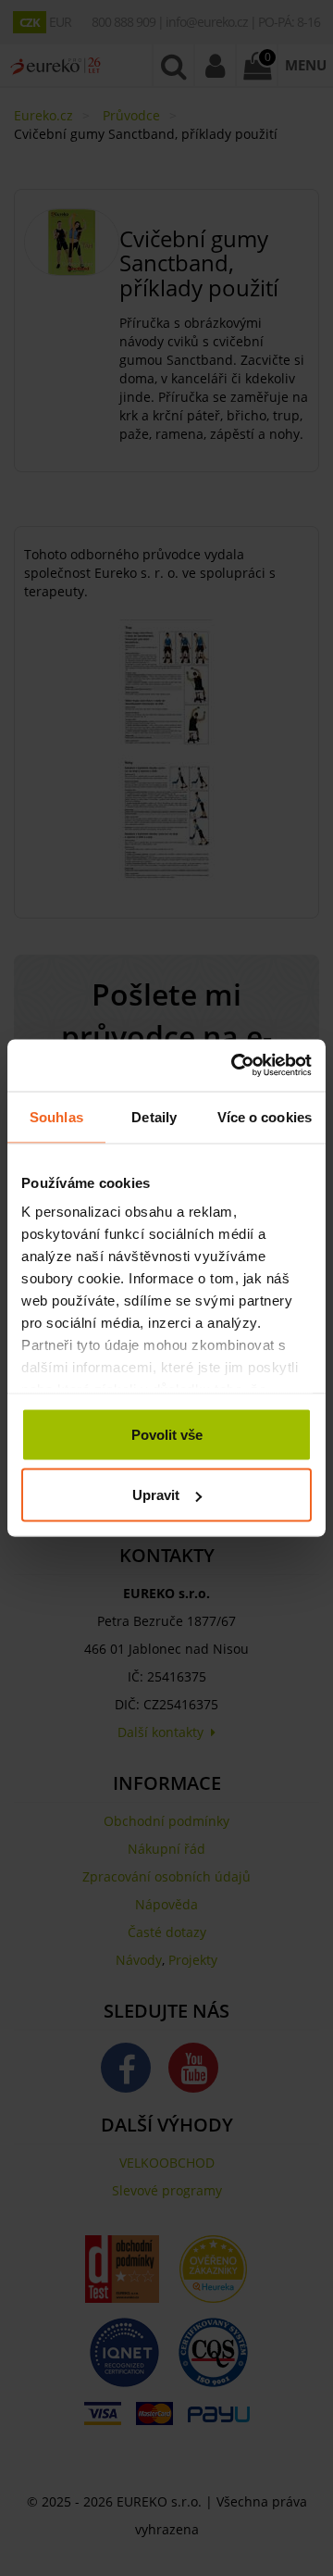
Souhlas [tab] (56, 1116)
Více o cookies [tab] (265, 1116)
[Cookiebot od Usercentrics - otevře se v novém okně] (235, 1066)
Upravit (156, 1495)
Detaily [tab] (154, 1116)
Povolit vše (167, 1434)
